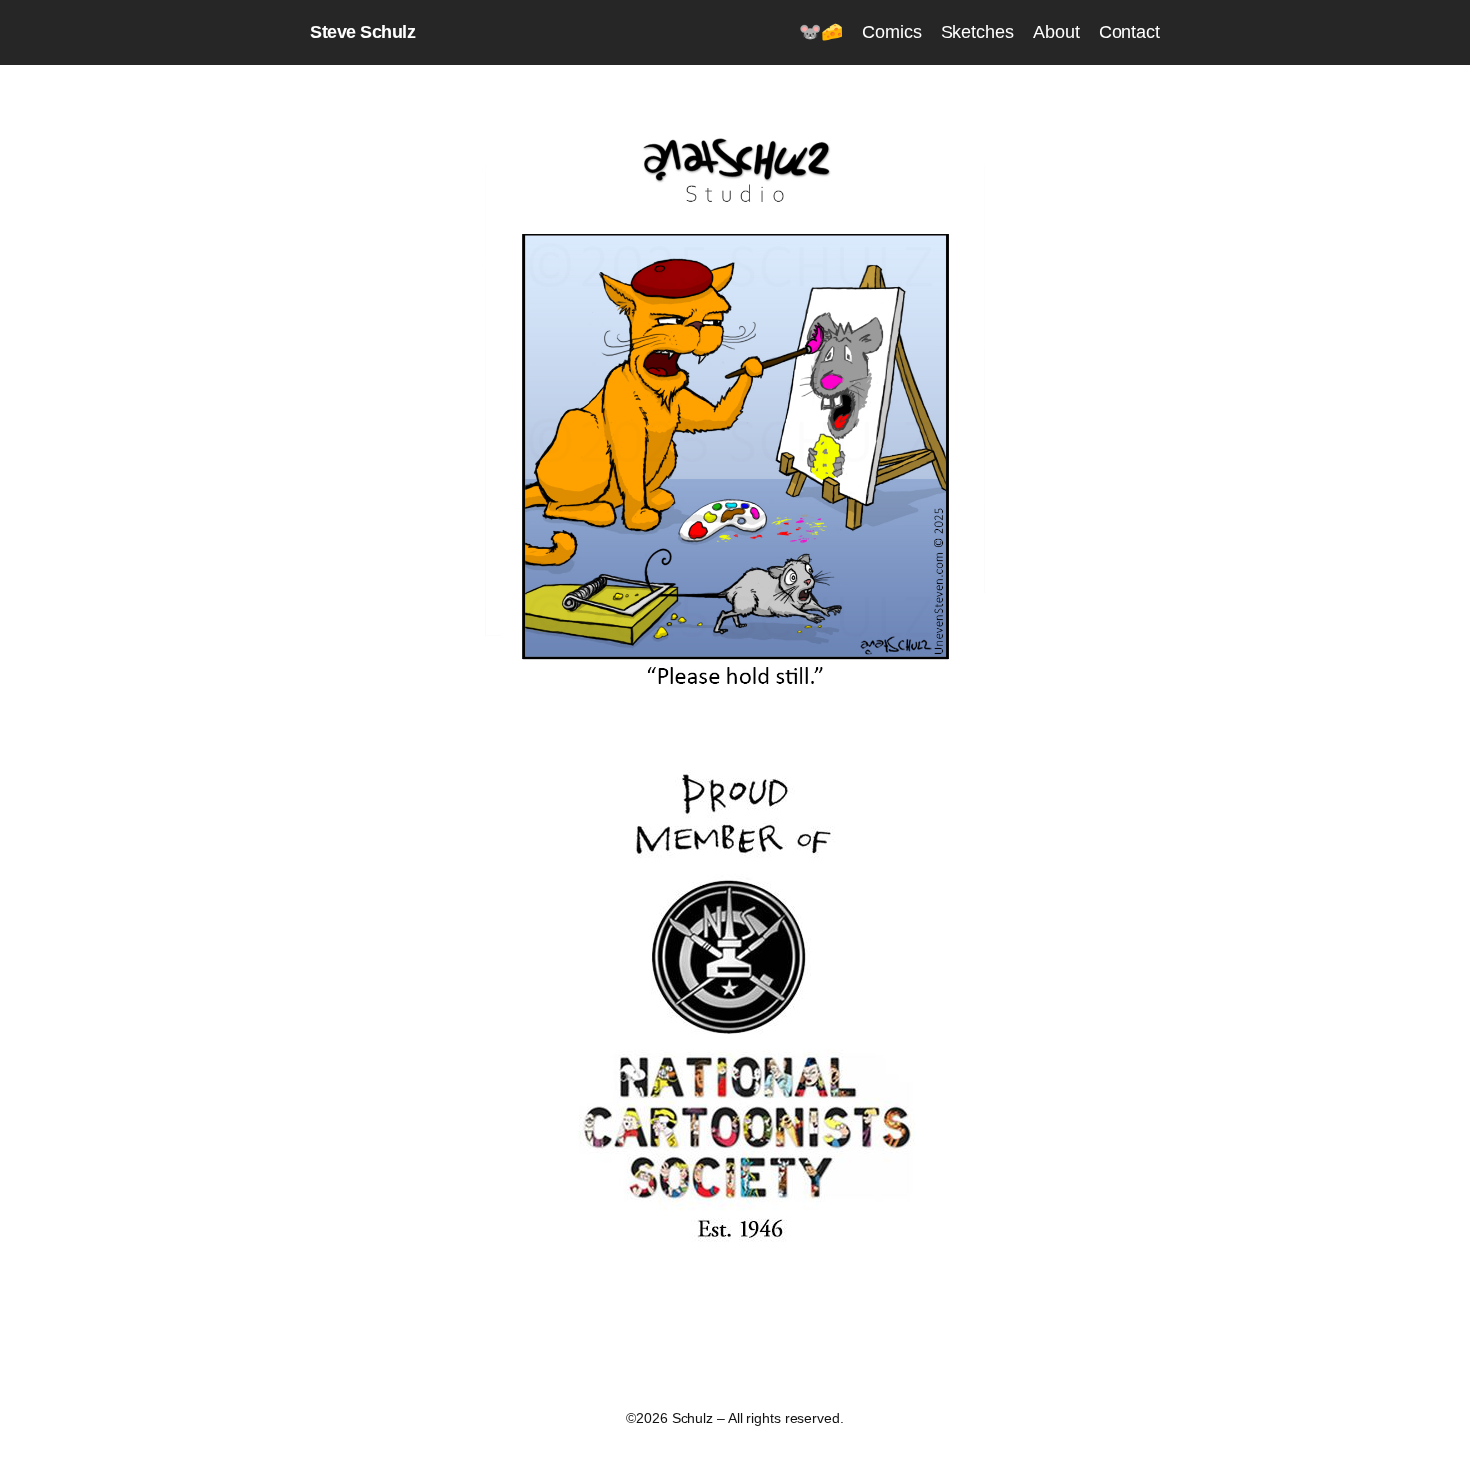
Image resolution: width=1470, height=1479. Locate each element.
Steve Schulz (362, 32)
